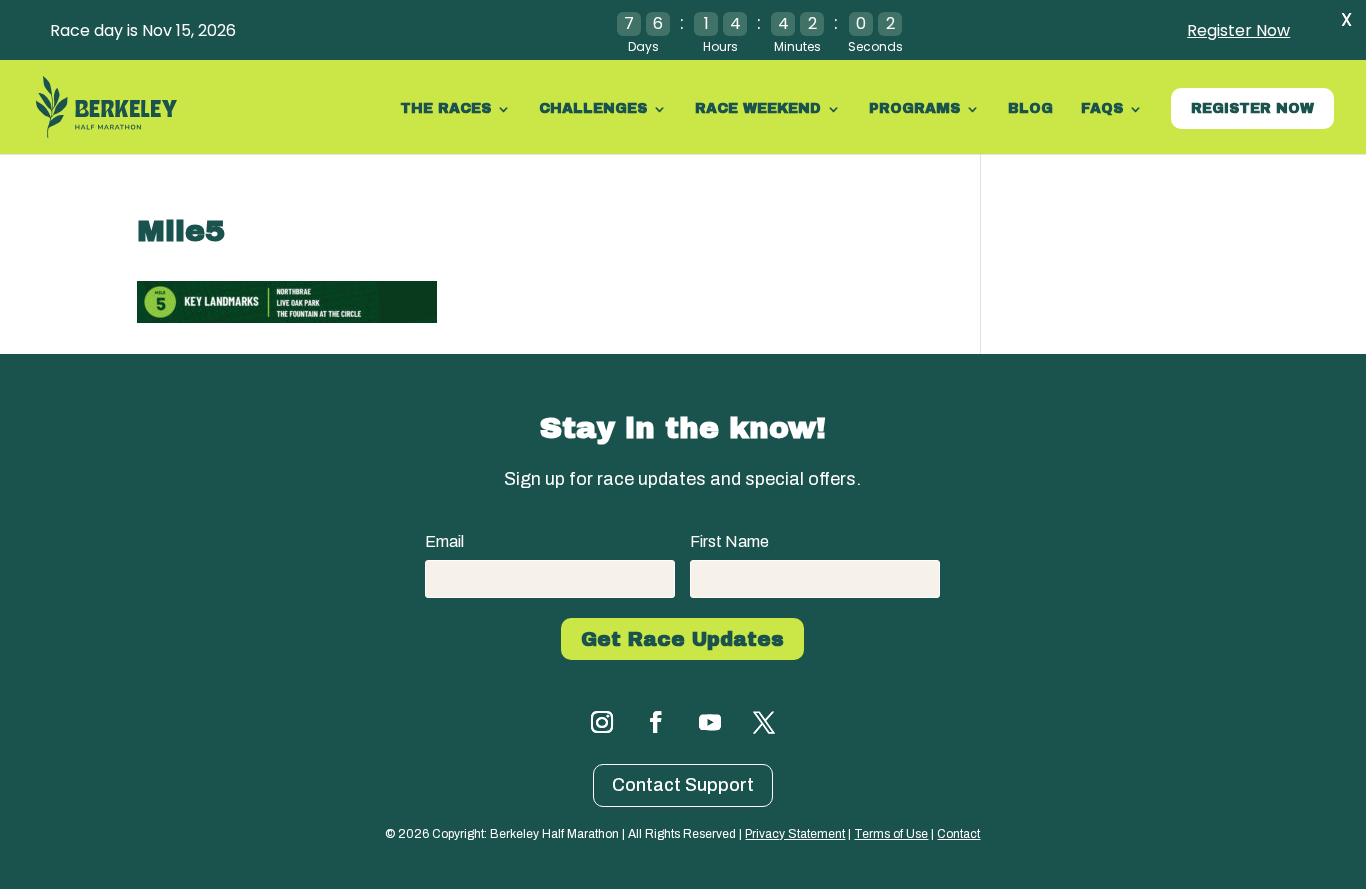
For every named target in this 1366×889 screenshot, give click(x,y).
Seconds (875, 46)
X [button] (1346, 19)
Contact (958, 834)
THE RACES (445, 109)
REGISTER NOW (1252, 108)
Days (643, 46)
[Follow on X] (764, 722)
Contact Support (683, 785)
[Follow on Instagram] (602, 722)
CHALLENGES (593, 109)
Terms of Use (891, 834)
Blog (1030, 109)
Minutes (797, 46)
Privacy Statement (795, 834)
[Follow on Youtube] (710, 722)
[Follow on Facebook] (656, 722)
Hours (720, 46)
